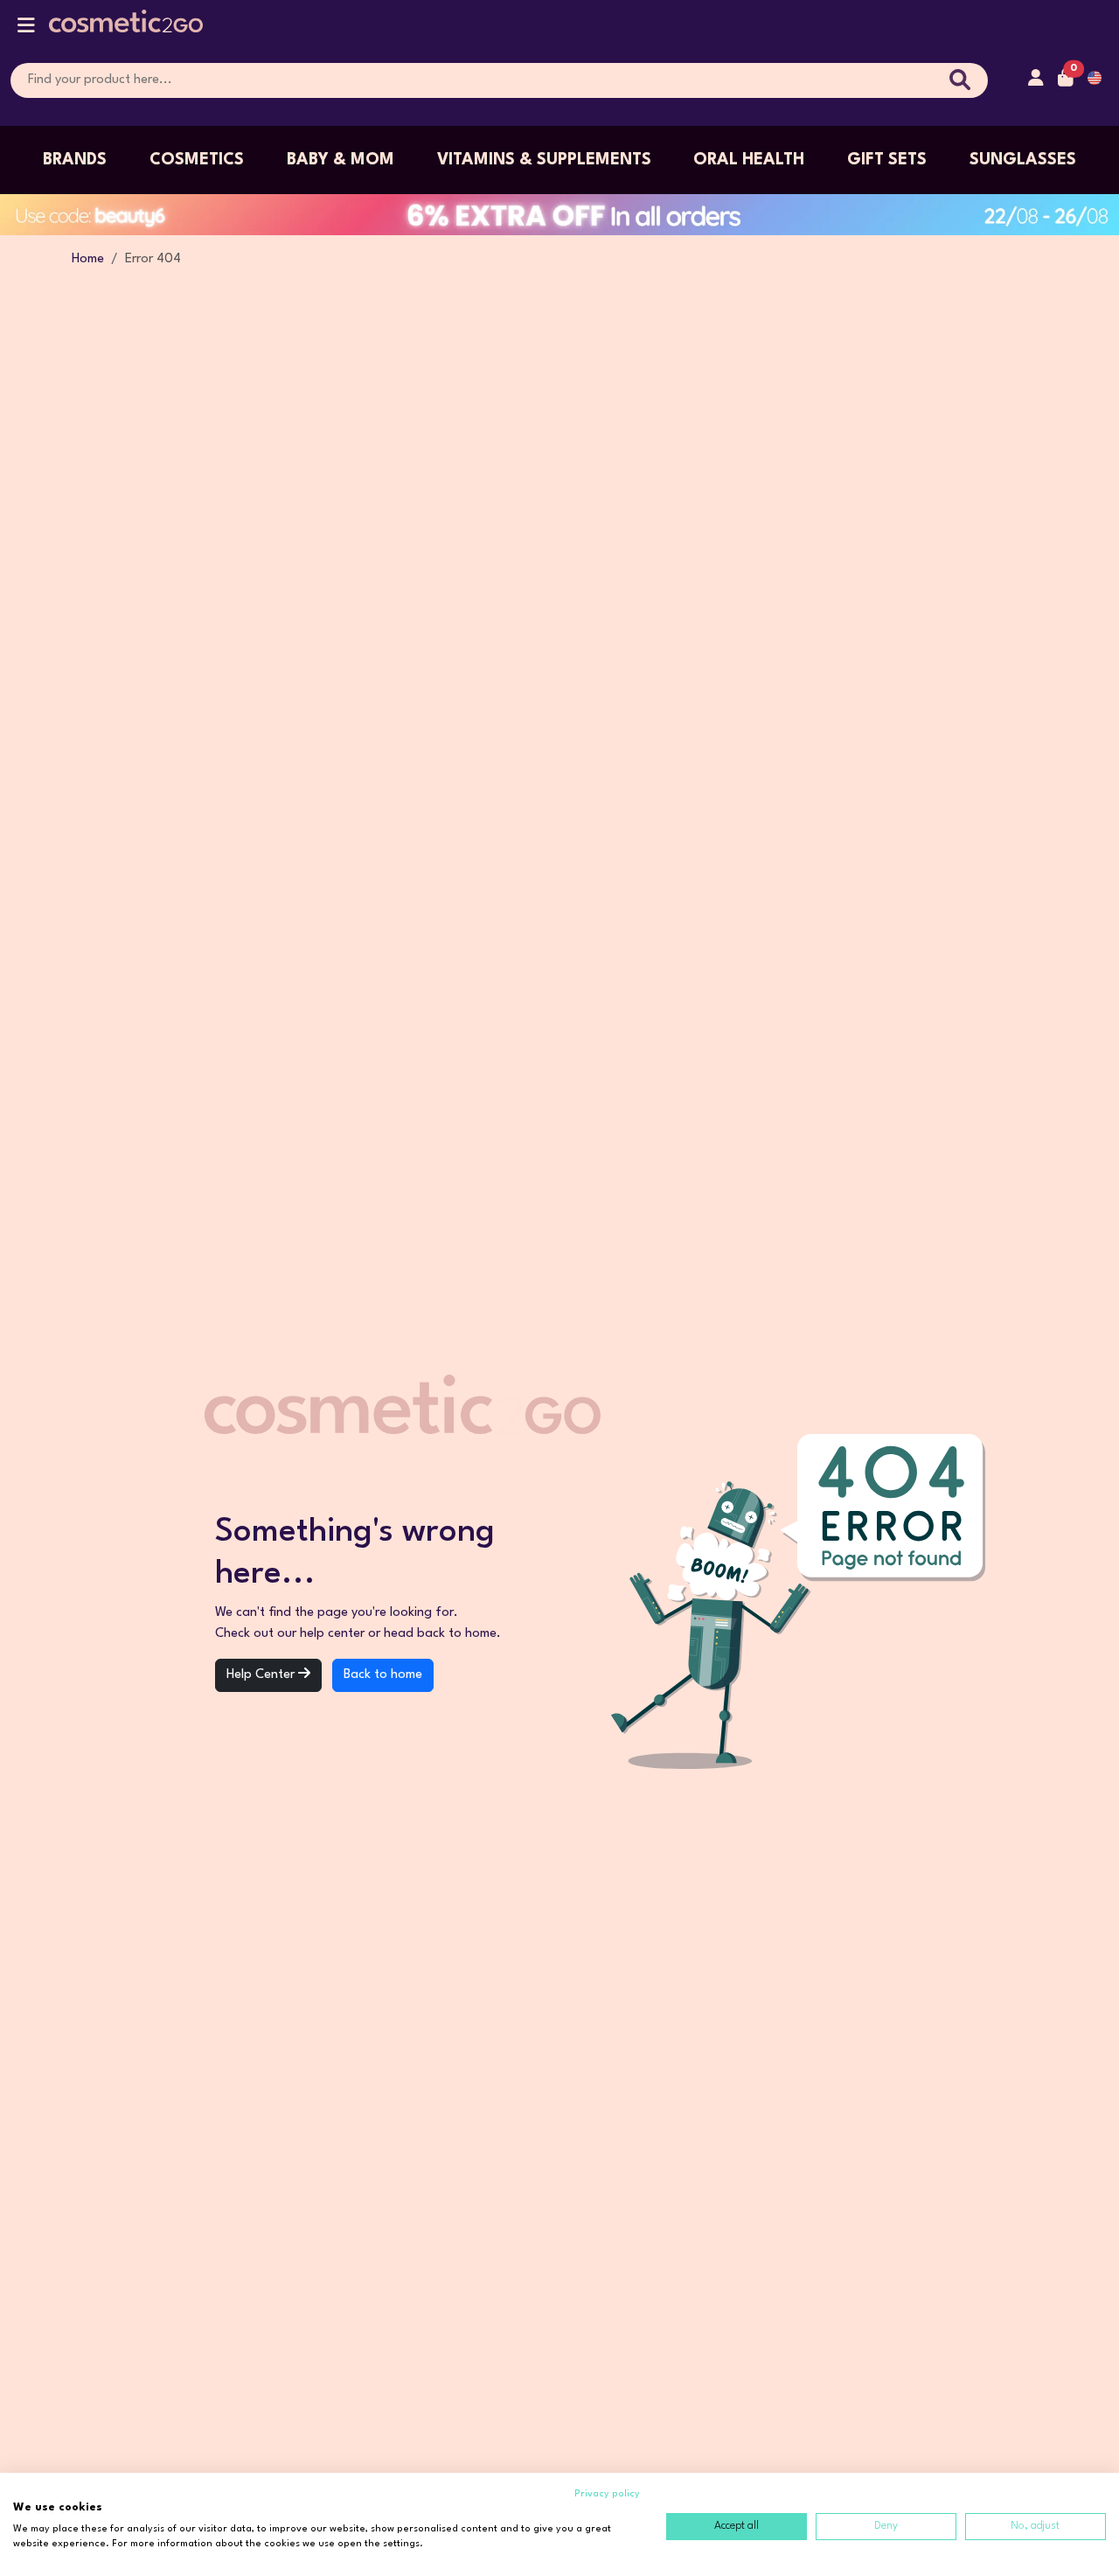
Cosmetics (197, 160)
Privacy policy (607, 2494)
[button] (26, 29)
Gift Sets (887, 160)
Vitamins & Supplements (544, 160)
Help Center (262, 1675)
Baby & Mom (341, 160)
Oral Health (749, 160)
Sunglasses (1023, 160)
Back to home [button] (383, 1675)
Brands (75, 160)
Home (88, 259)
